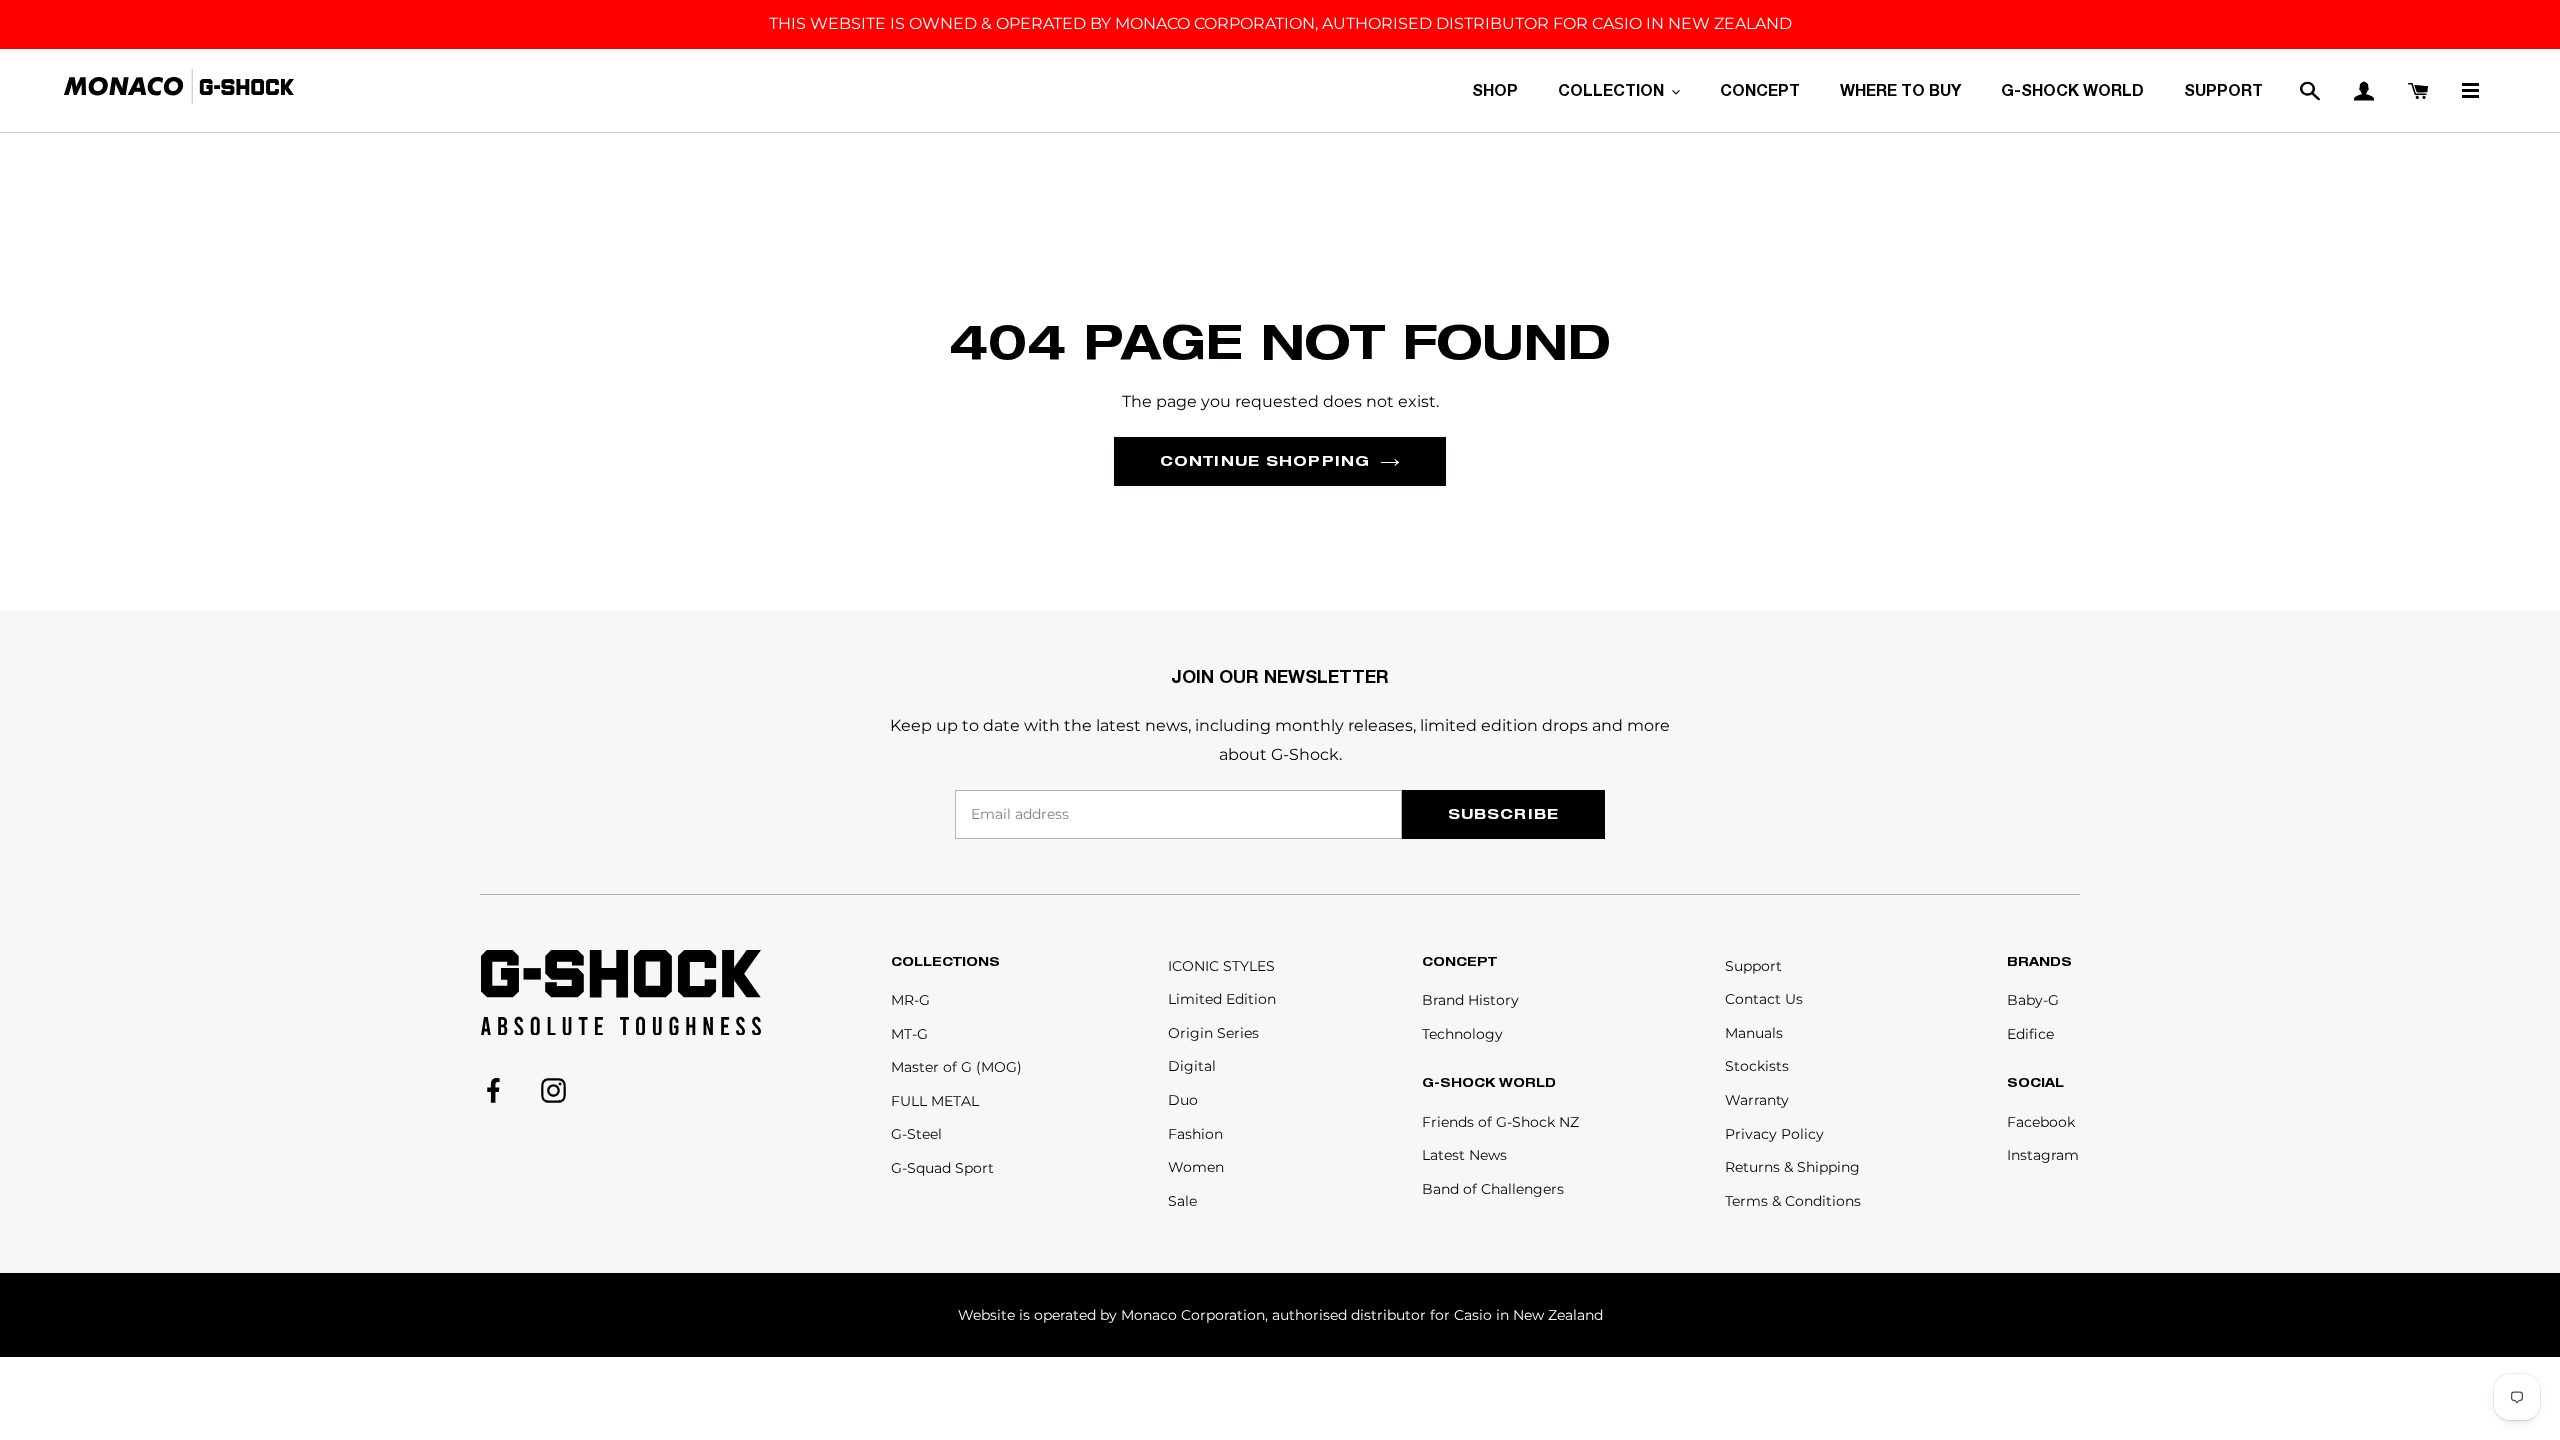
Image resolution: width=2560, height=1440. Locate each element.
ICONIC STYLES (1221, 966)
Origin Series (1213, 1033)
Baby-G (2033, 1000)
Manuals (1754, 1033)
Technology (1462, 1034)
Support (1753, 966)
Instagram (2043, 1155)
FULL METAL (935, 1101)
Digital (1192, 1066)
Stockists (1757, 1066)
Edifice (2030, 1034)
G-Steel (916, 1134)
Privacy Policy (1774, 1134)
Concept (1459, 962)
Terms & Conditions (1793, 1201)
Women (1196, 1167)
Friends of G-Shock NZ (1500, 1122)
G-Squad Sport (942, 1168)
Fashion (1195, 1134)
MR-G (910, 1000)
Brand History (1470, 1000)
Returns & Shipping (1792, 1167)
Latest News (1464, 1155)
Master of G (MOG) (956, 1067)
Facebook (2041, 1122)
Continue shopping (1265, 460)
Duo (1183, 1100)
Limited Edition (1222, 999)
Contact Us (1764, 999)
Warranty (1757, 1100)
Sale (1182, 1201)
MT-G (909, 1034)
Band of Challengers (1493, 1189)
